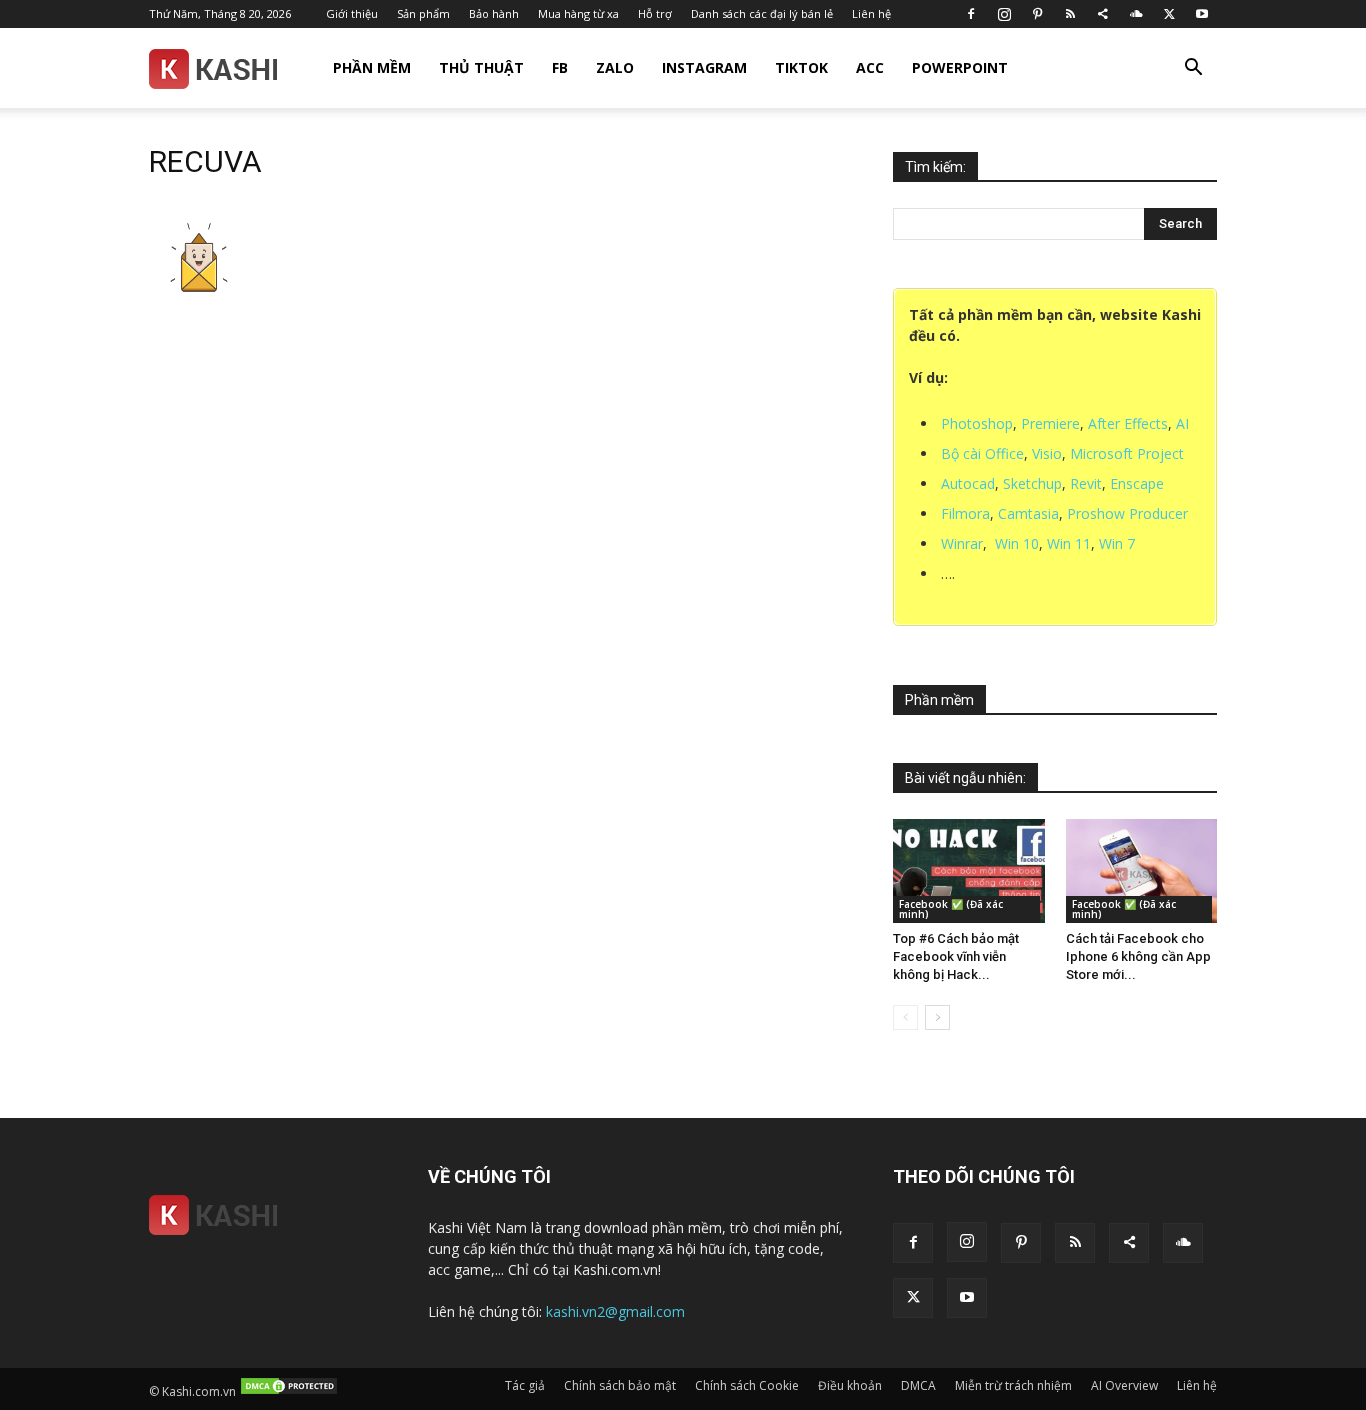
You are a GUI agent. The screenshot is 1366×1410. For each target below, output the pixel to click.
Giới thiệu (352, 13)
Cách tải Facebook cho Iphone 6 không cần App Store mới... (1138, 956)
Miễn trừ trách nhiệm (1013, 1385)
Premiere (1050, 423)
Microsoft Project (1127, 453)
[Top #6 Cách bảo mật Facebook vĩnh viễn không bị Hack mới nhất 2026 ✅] (969, 871)
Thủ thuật (481, 67)
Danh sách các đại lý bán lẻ (762, 13)
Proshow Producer (1127, 513)
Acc (870, 67)
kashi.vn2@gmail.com (615, 1311)
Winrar (962, 543)
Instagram (704, 67)
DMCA (918, 1385)
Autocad (968, 483)
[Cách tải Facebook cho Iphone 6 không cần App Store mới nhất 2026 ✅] (1142, 871)
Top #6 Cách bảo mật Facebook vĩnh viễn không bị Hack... (956, 956)
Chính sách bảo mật (620, 1385)
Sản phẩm (423, 13)
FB (560, 67)
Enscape (1137, 483)
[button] (1193, 69)
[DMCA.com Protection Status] (289, 1391)
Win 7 (1117, 543)
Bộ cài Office (982, 453)
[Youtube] (1202, 14)
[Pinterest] (1037, 14)
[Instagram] (1004, 14)
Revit (1086, 483)
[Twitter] (1169, 14)
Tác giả (525, 1385)
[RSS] (1070, 14)
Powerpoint (960, 67)
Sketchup (1032, 483)
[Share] (1103, 14)
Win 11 (1069, 543)
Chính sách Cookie (747, 1385)
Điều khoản (850, 1385)
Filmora (965, 513)
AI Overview (1124, 1385)
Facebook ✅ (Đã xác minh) (951, 909)
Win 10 (1017, 543)
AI (1182, 423)
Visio (1047, 453)
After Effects (1128, 423)
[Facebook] (971, 14)
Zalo (615, 67)
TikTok (801, 67)
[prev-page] (905, 1017)
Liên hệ (871, 13)
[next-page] (937, 1017)
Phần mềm (372, 67)
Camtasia (1028, 513)
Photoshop (977, 423)
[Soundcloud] (1136, 14)
